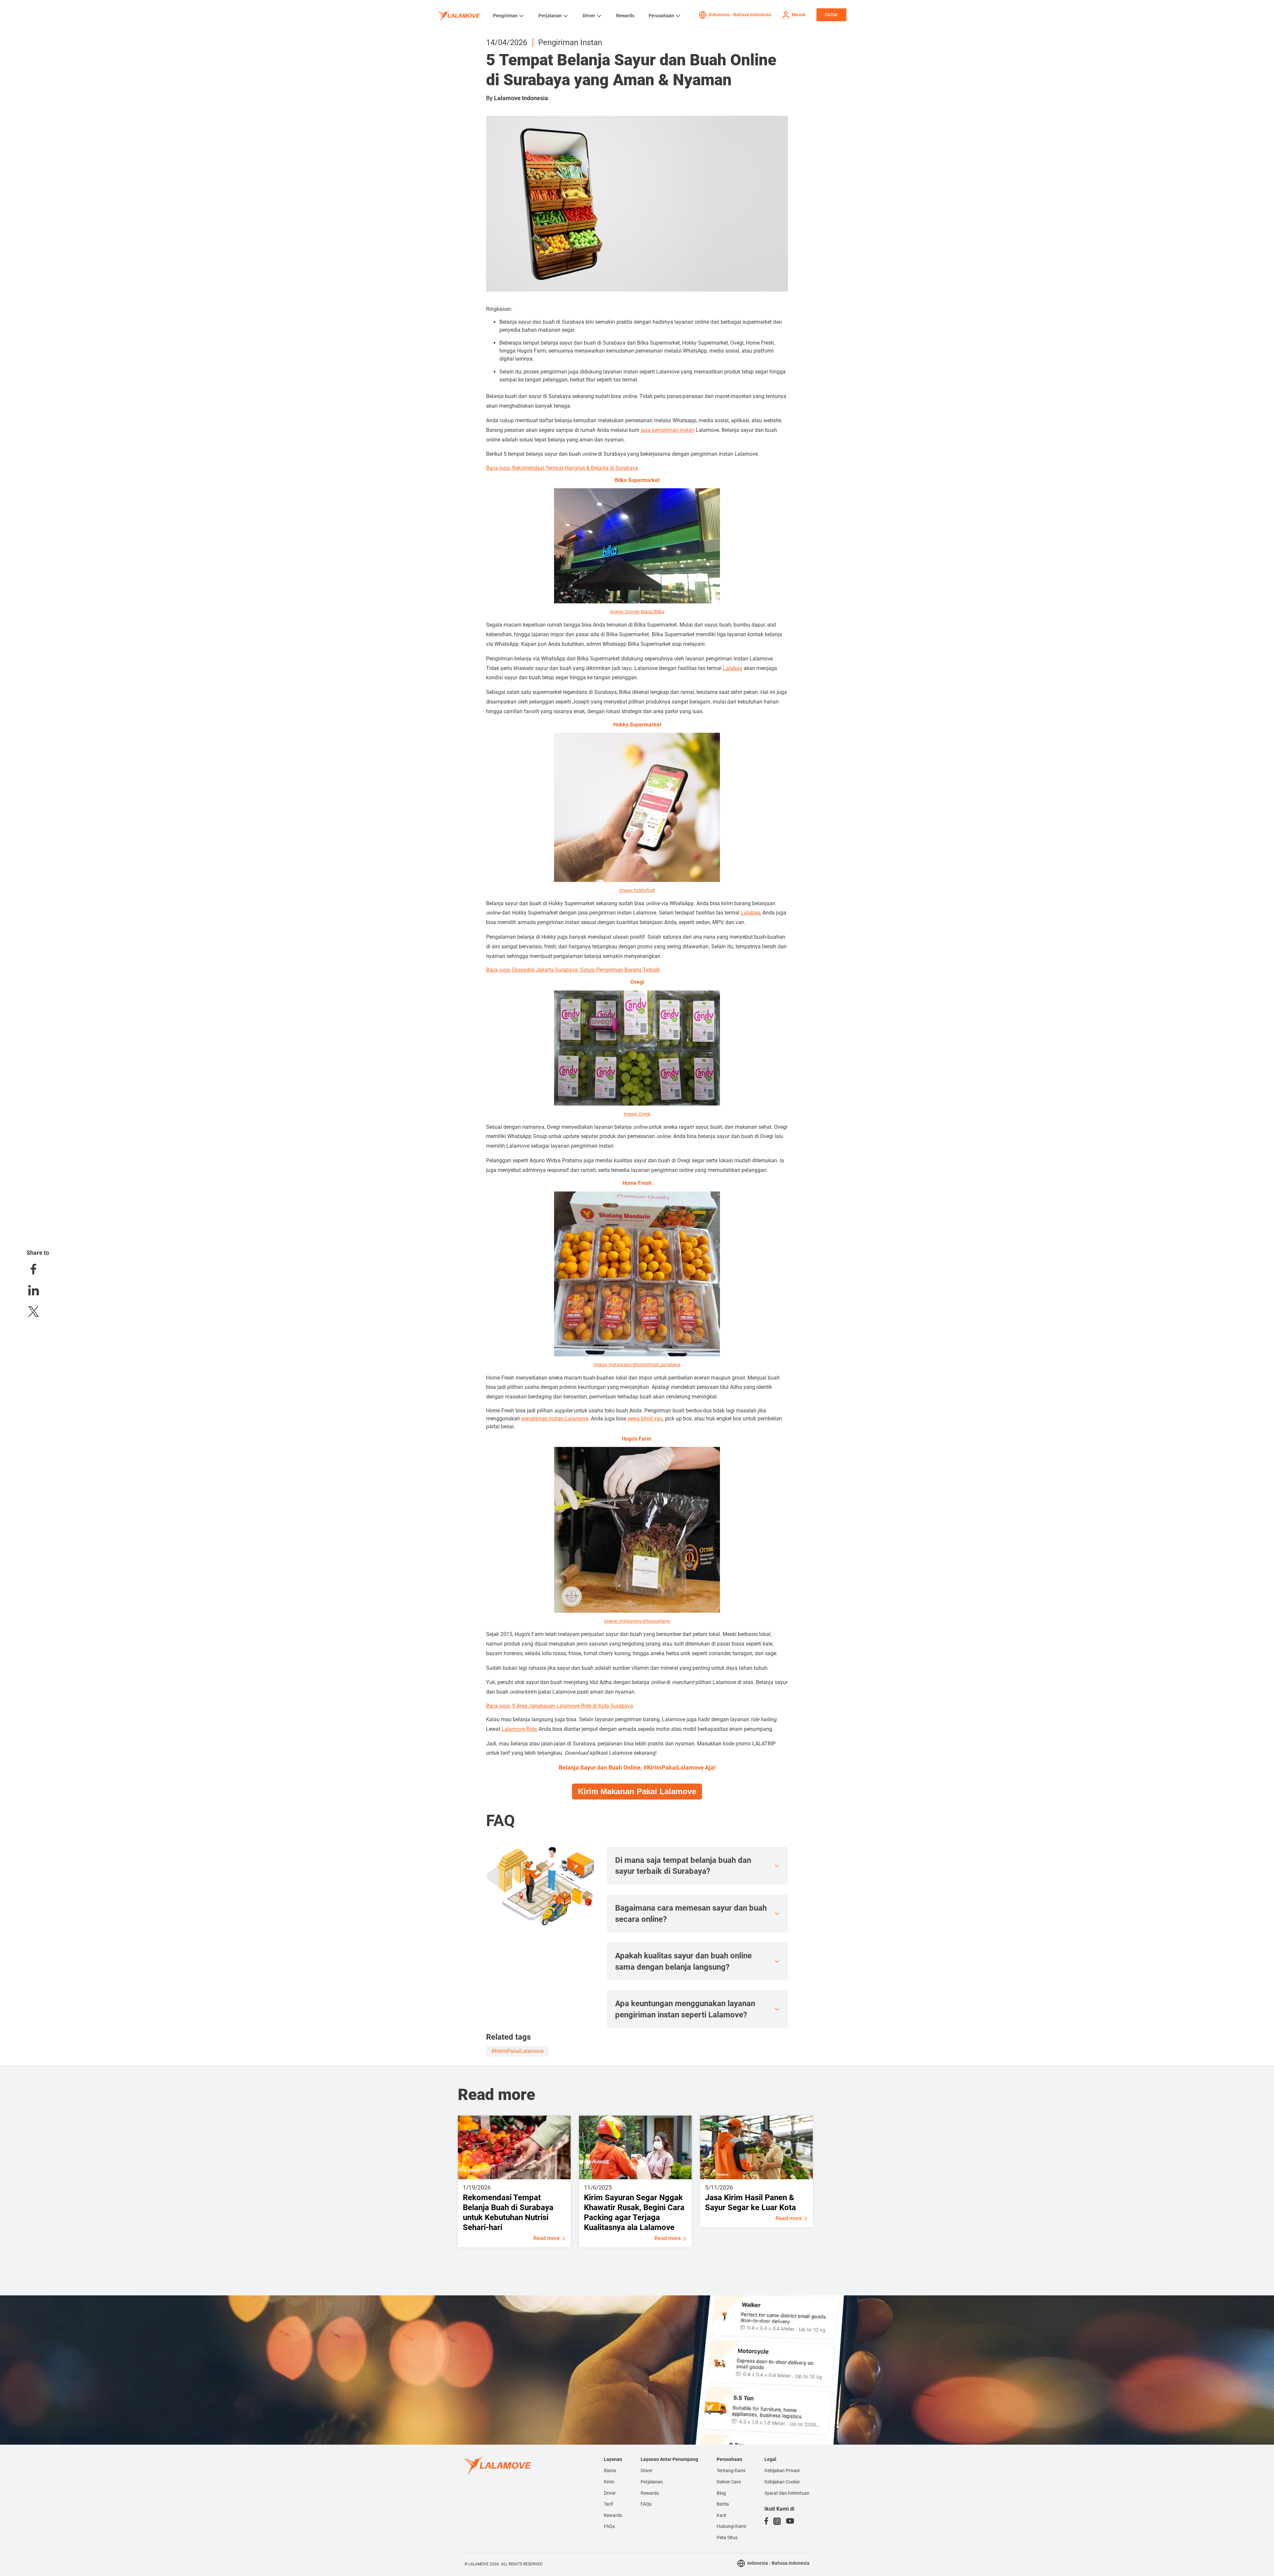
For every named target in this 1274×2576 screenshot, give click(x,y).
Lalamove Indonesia (521, 98)
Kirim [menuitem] (609, 2482)
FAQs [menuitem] (609, 2526)
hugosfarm (658, 1621)
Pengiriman (505, 16)
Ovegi (644, 1114)
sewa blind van (645, 1419)
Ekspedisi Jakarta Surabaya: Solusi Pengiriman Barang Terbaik (586, 970)
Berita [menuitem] (723, 2504)
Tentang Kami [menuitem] (731, 2471)
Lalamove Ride (519, 1729)
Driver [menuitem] (610, 2493)
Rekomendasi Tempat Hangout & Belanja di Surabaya (575, 468)
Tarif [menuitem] (608, 2504)
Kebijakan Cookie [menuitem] (782, 2482)
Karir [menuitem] (722, 2515)
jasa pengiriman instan (668, 430)
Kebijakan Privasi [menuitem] (782, 2471)
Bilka (659, 612)
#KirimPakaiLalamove (517, 2051)
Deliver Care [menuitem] (729, 2482)
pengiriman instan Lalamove (555, 1419)
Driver (589, 16)
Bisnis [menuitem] (610, 2471)
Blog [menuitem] (721, 2493)
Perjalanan (550, 16)
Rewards (625, 16)
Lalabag (733, 668)
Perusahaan (661, 16)
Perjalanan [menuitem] (652, 2482)
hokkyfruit (644, 890)
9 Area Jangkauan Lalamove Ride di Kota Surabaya (573, 1706)
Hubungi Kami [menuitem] (731, 2526)
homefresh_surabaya (659, 1365)
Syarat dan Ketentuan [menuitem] (787, 2493)
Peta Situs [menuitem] (727, 2538)
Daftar (831, 15)
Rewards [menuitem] (613, 2515)
